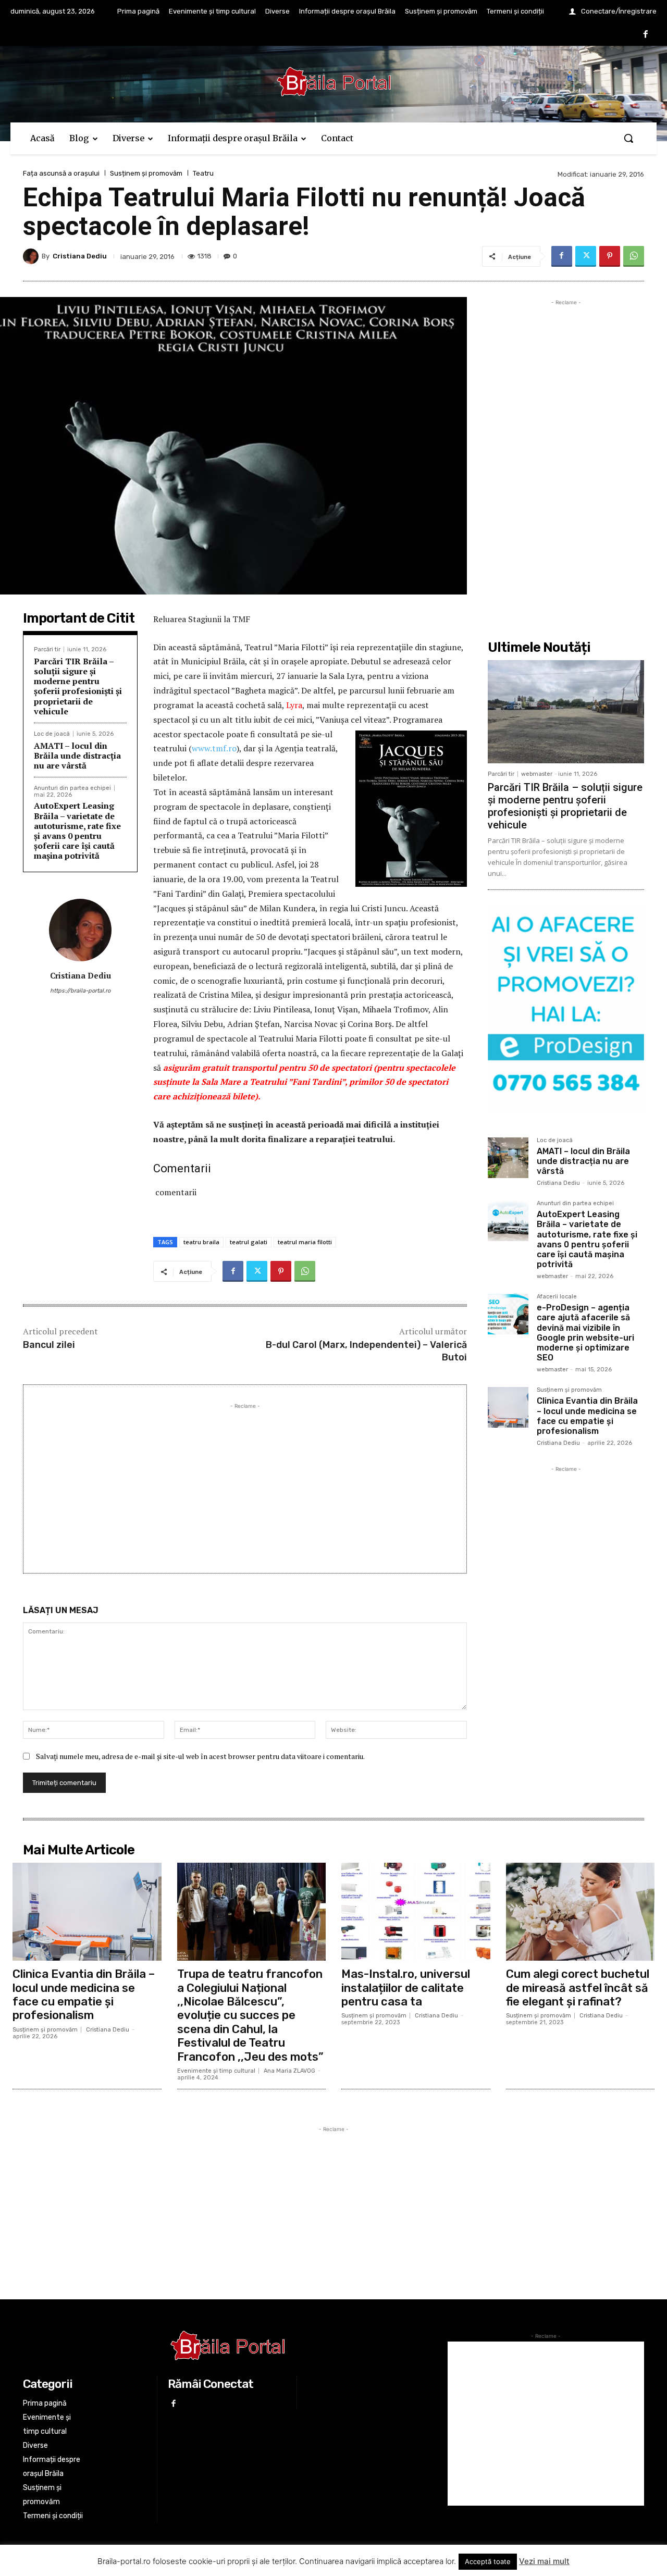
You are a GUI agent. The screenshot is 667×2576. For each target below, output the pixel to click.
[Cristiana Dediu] (32, 256)
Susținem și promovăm (146, 173)
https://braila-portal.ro (80, 991)
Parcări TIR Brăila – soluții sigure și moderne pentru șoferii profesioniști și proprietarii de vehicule (78, 686)
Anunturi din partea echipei (72, 788)
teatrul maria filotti (305, 1242)
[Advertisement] (245, 1484)
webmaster (537, 774)
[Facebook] (646, 35)
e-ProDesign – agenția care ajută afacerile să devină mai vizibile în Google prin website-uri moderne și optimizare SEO (585, 1333)
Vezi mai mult (544, 2561)
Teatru (203, 173)
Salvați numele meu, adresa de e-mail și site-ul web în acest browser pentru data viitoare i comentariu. (200, 1756)
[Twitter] (586, 256)
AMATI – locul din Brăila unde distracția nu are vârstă (77, 756)
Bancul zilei (49, 1345)
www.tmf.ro (214, 748)
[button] (628, 138)
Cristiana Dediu (80, 256)
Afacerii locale (557, 1297)
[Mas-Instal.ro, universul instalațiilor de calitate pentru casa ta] (416, 1912)
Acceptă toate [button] (488, 2561)
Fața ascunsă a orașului (61, 173)
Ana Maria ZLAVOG (289, 2071)
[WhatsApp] (634, 256)
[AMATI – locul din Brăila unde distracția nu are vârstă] (508, 1158)
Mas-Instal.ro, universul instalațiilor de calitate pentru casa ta (406, 1988)
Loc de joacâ (52, 734)
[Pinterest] (610, 256)
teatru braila (201, 1242)
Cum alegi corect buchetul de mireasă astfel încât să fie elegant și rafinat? (578, 1988)
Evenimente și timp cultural (216, 2071)
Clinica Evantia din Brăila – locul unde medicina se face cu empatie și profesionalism (587, 1416)
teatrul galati (249, 1242)
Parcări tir (47, 649)
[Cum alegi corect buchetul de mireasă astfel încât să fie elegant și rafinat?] (580, 1912)
